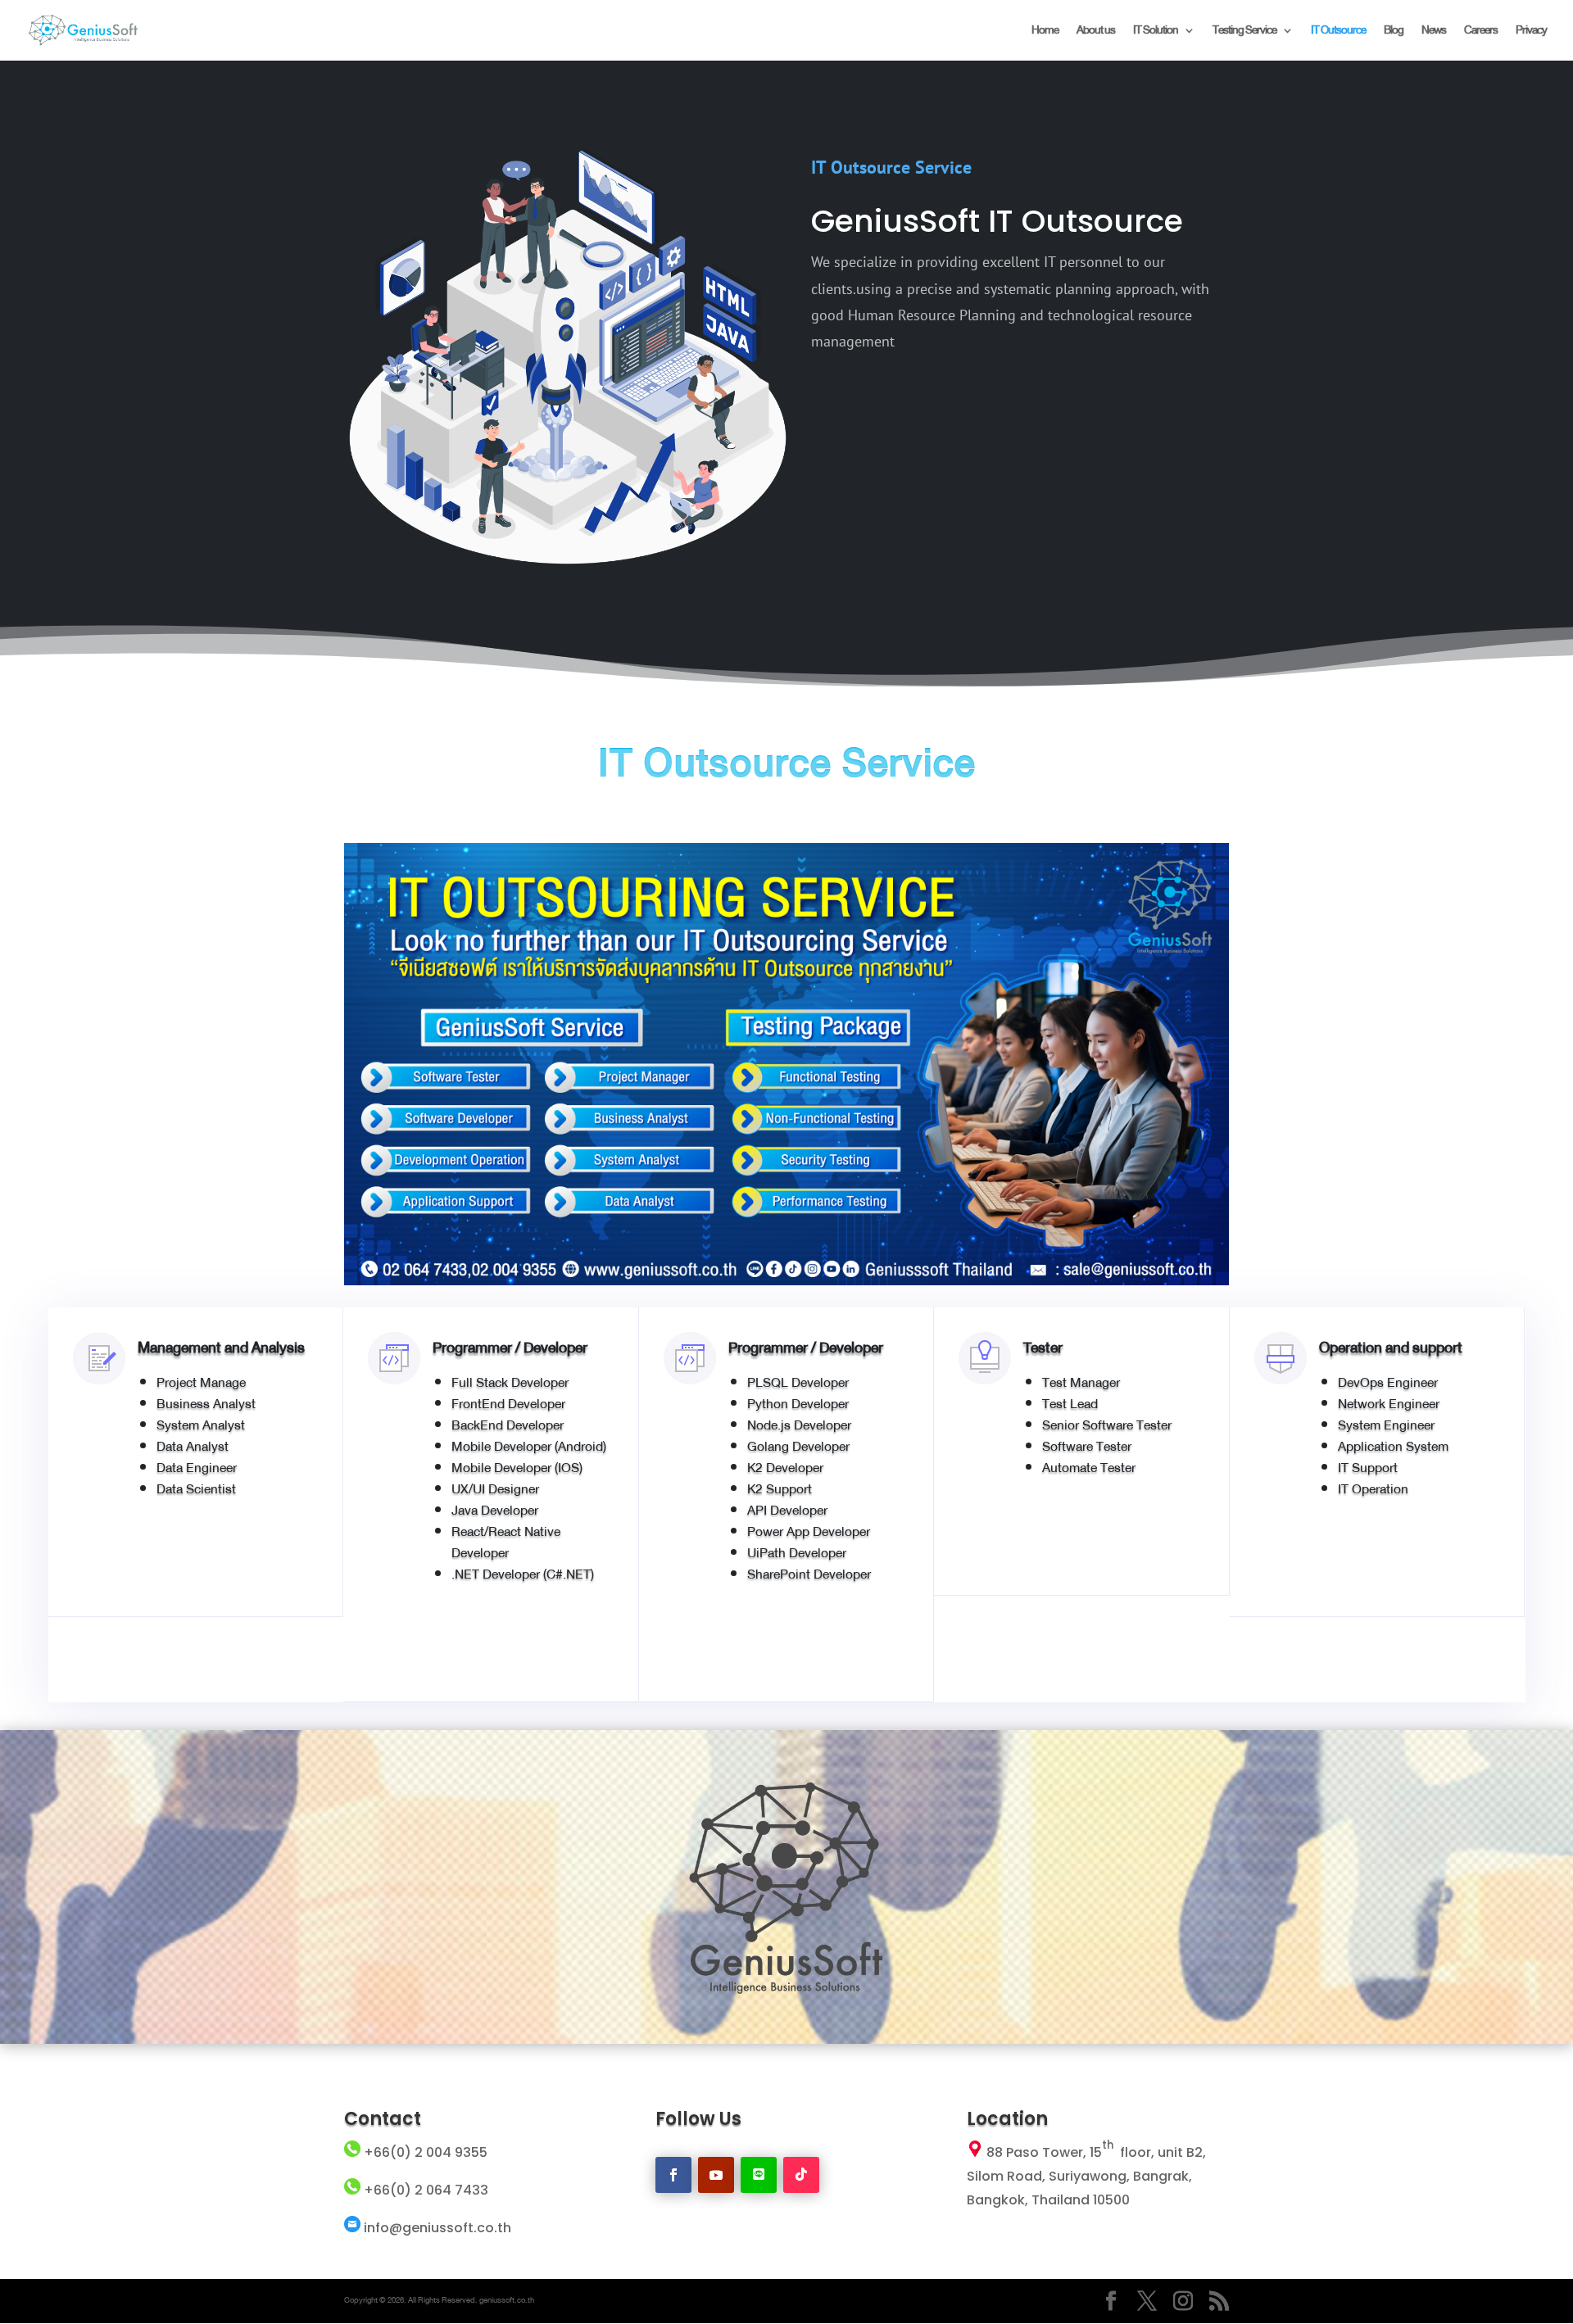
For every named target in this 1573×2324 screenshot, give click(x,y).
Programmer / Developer (510, 1348)
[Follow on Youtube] (716, 2175)
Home (1045, 32)
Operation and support (1391, 1348)
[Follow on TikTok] (801, 2175)
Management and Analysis (221, 1348)
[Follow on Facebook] (673, 2175)
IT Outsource (1338, 32)
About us (1096, 32)
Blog (1394, 32)
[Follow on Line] (759, 2175)
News (1434, 32)
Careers (1481, 32)
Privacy (1531, 32)
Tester (1043, 1348)
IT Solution (1156, 32)
